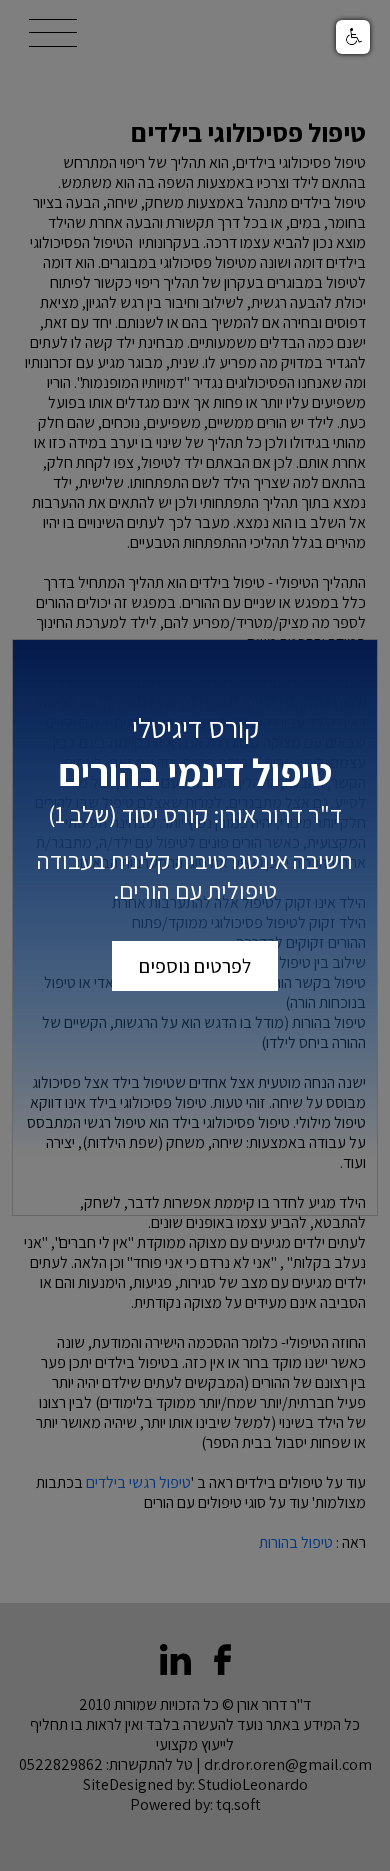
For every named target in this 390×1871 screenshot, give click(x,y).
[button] (353, 37)
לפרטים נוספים (195, 966)
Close (352, 665)
